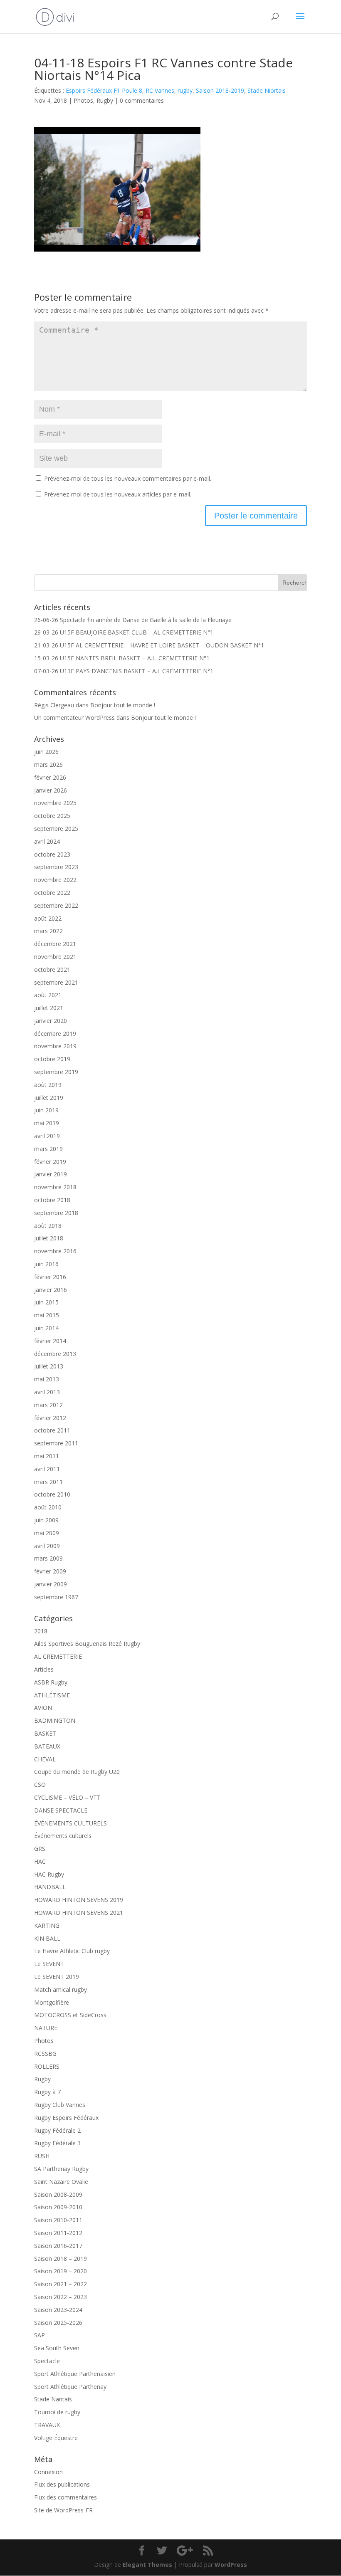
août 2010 (48, 1507)
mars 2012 (48, 1405)
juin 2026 (46, 752)
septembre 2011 (56, 1443)
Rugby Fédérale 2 (57, 2130)
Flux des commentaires (65, 2497)
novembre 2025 (55, 803)
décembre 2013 (55, 1354)
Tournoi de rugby (57, 2412)
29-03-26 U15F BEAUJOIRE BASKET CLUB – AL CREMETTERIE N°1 (124, 632)
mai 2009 (47, 1533)
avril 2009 (47, 1546)
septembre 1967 (56, 1597)
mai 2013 (47, 1379)
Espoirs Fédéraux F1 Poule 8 (104, 90)
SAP (40, 2335)
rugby (185, 90)
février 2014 (50, 1341)
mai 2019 (47, 1123)
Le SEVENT (49, 1964)
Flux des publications (62, 2484)
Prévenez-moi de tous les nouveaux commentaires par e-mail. (128, 478)
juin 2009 (46, 1520)
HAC (40, 1861)
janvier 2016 (51, 1290)
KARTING (47, 1925)
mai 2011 (47, 1456)
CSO (40, 1784)
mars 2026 (48, 764)
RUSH (42, 2156)
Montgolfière (52, 2002)
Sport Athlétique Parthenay (70, 2387)
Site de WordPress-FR (63, 2510)
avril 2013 (47, 1392)
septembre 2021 (56, 982)
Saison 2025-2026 (58, 2323)
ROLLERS (47, 2066)
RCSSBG (45, 2054)
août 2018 (48, 1226)
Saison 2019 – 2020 (61, 2271)
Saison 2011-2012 (58, 2233)
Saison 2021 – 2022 (61, 2284)
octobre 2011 (52, 1430)
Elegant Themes (147, 2565)
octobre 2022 (52, 893)
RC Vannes (160, 90)
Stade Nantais (53, 2399)
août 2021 (48, 995)
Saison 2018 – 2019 (61, 2259)
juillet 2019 (49, 1098)
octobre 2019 (52, 1059)
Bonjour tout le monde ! (123, 705)
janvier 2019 (51, 1174)
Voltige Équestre (56, 2438)
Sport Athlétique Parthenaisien (75, 2374)
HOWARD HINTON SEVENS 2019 (79, 1900)
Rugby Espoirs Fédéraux (66, 2118)
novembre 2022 (55, 880)
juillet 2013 (49, 1366)
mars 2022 (48, 931)
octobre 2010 (52, 1494)
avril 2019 (47, 1136)
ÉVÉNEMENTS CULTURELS (70, 1823)
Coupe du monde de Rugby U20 (77, 1772)
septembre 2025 (56, 829)
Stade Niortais (267, 90)
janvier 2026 (51, 790)
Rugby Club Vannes (60, 2105)
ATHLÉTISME (52, 1695)
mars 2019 (48, 1149)
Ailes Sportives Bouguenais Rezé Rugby (87, 1644)
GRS (40, 1849)
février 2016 (50, 1277)
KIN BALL (47, 1938)
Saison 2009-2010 (58, 2207)
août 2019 (48, 1085)
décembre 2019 (55, 1034)
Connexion (48, 2472)
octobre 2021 (52, 969)
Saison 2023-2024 (58, 2310)
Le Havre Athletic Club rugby (72, 1951)
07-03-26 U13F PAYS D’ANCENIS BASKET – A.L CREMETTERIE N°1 (124, 671)
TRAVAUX (47, 2425)
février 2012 (50, 1418)
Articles (44, 1669)
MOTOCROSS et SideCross (70, 2015)
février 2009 (50, 1571)
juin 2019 (46, 1110)
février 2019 (50, 1162)
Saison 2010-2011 (58, 2220)
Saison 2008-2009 (58, 2194)
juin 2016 (46, 1264)
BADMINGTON (55, 1720)
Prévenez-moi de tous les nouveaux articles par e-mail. (118, 494)
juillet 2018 (49, 1238)
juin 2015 (46, 1302)
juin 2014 (46, 1328)
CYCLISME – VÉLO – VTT (67, 1797)
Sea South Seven (57, 2348)
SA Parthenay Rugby (61, 2169)
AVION (43, 1708)
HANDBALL (50, 1887)
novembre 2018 (55, 1187)
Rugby (105, 100)
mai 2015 (47, 1315)
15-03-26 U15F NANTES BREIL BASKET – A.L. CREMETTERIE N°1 (122, 658)
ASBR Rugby (51, 1682)
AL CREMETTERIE (58, 1656)
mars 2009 (48, 1558)
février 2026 (50, 777)
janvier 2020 (51, 1021)
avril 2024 (47, 841)
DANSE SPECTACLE (61, 1810)
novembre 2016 (55, 1251)
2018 (41, 1631)
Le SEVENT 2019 (57, 1977)
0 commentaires (142, 100)
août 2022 (48, 918)
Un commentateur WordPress (74, 717)
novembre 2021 (55, 957)
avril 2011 (47, 1469)
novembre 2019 (55, 1046)
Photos (83, 100)
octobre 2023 (52, 854)
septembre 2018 (56, 1213)
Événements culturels (63, 1836)
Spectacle (47, 2361)
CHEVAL (45, 1759)
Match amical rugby (61, 1989)
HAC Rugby (49, 1874)
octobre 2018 (52, 1200)
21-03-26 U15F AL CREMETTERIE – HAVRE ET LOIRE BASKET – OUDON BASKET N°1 (149, 645)
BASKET (45, 1733)
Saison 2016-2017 (58, 2246)
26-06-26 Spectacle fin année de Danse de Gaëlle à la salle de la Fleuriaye (133, 620)
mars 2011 (48, 1482)
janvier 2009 (51, 1584)
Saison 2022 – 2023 (61, 2297)
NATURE (46, 2028)
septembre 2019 (56, 1072)
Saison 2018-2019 (220, 90)
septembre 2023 (56, 867)
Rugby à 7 (47, 2092)
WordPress (231, 2565)
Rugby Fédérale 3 (57, 2143)
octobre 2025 (52, 816)
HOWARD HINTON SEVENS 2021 (79, 1913)
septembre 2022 (56, 905)
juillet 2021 (49, 1008)
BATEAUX (47, 1746)
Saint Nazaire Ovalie (61, 2182)
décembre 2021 (55, 944)
